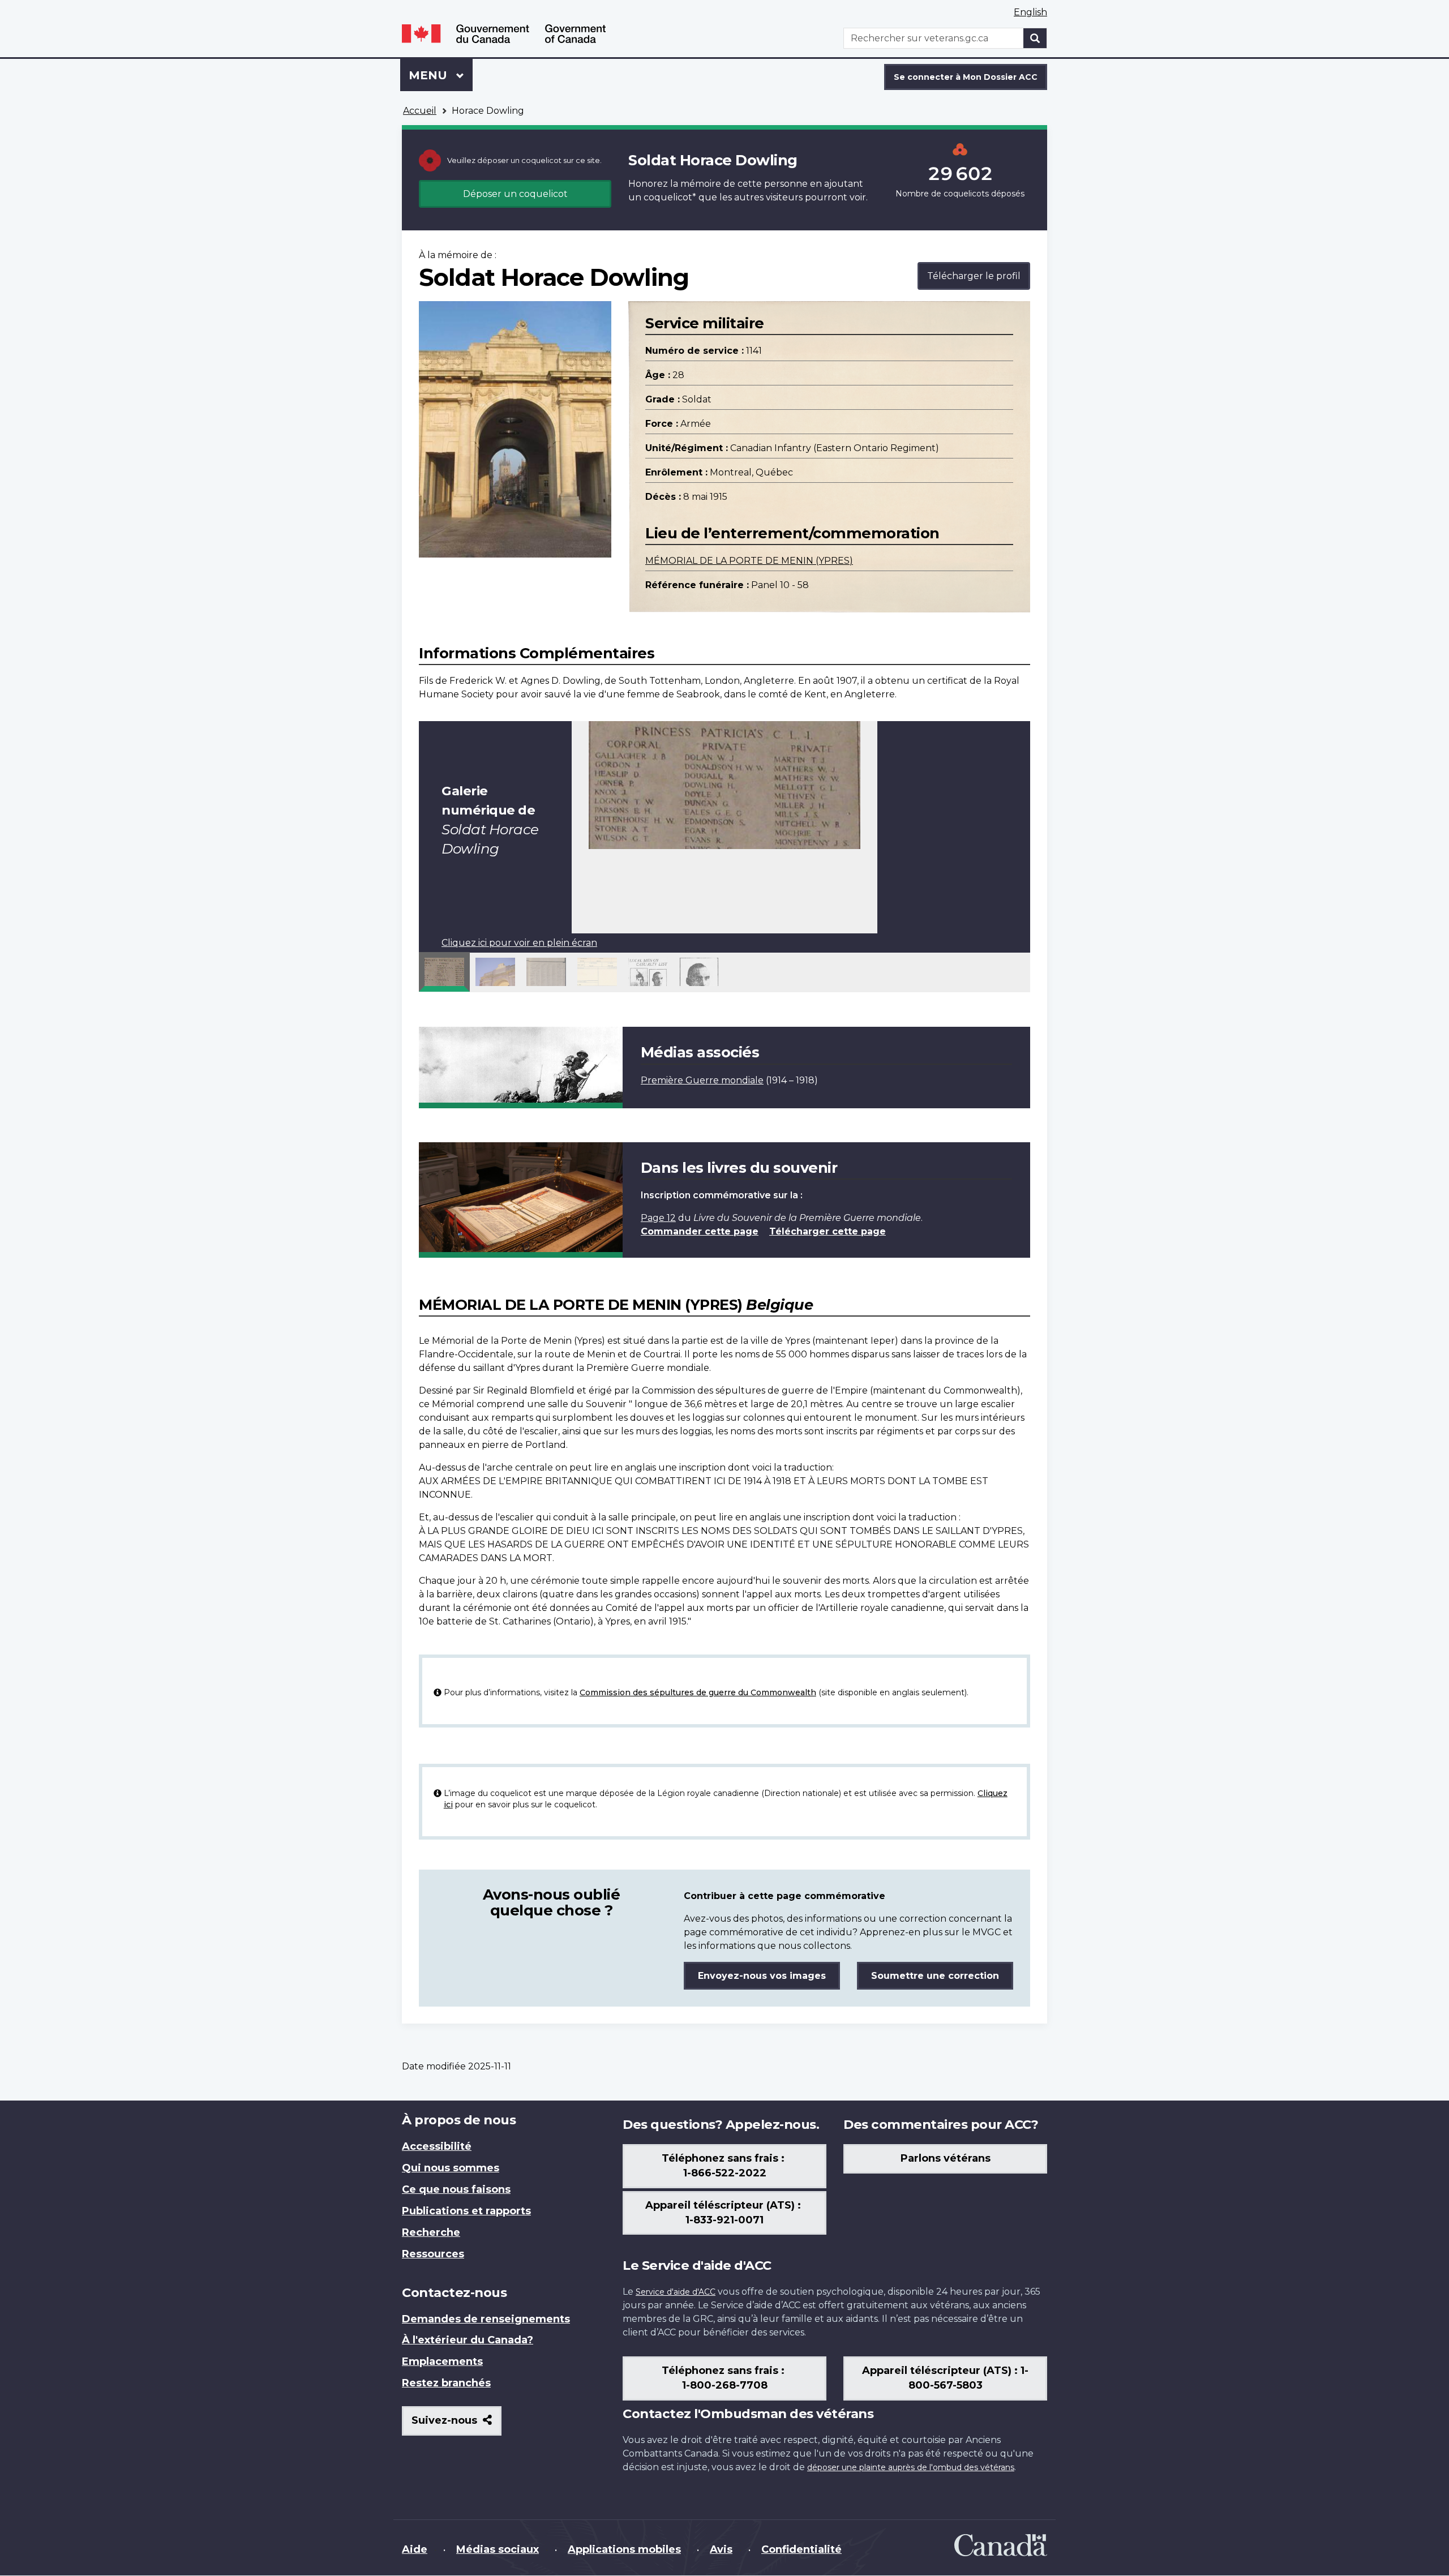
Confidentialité (801, 2549)
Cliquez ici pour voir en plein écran (519, 943)
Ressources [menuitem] (433, 2254)
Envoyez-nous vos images (762, 1976)
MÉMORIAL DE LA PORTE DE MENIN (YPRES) (749, 561)
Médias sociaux (498, 2549)
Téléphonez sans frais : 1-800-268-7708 (724, 2378)
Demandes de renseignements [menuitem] (486, 2319)
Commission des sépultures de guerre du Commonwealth (698, 1692)
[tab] (444, 972)
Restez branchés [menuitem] (446, 2383)
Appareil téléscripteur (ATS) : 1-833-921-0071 (724, 2213)
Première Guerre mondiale (702, 1080)
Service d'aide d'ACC (676, 2292)
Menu (441, 75)
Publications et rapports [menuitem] (466, 2211)
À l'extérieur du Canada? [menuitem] (468, 2340)
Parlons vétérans (946, 2158)
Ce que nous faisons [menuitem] (456, 2189)
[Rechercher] (1035, 38)
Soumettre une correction (935, 1976)
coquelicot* (670, 197)
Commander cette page (700, 1231)
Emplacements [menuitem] (442, 2361)
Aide (415, 2549)
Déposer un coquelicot (515, 194)
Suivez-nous (456, 2425)
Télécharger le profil (974, 276)
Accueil (420, 111)
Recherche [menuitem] (431, 2232)
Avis (721, 2549)
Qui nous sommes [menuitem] (451, 2168)
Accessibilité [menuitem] (437, 2146)
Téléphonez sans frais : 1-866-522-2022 (724, 2166)
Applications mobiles (624, 2549)
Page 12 (658, 1218)
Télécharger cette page (828, 1231)
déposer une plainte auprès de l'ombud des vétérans (911, 2467)
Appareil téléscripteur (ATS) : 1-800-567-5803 (945, 2378)
